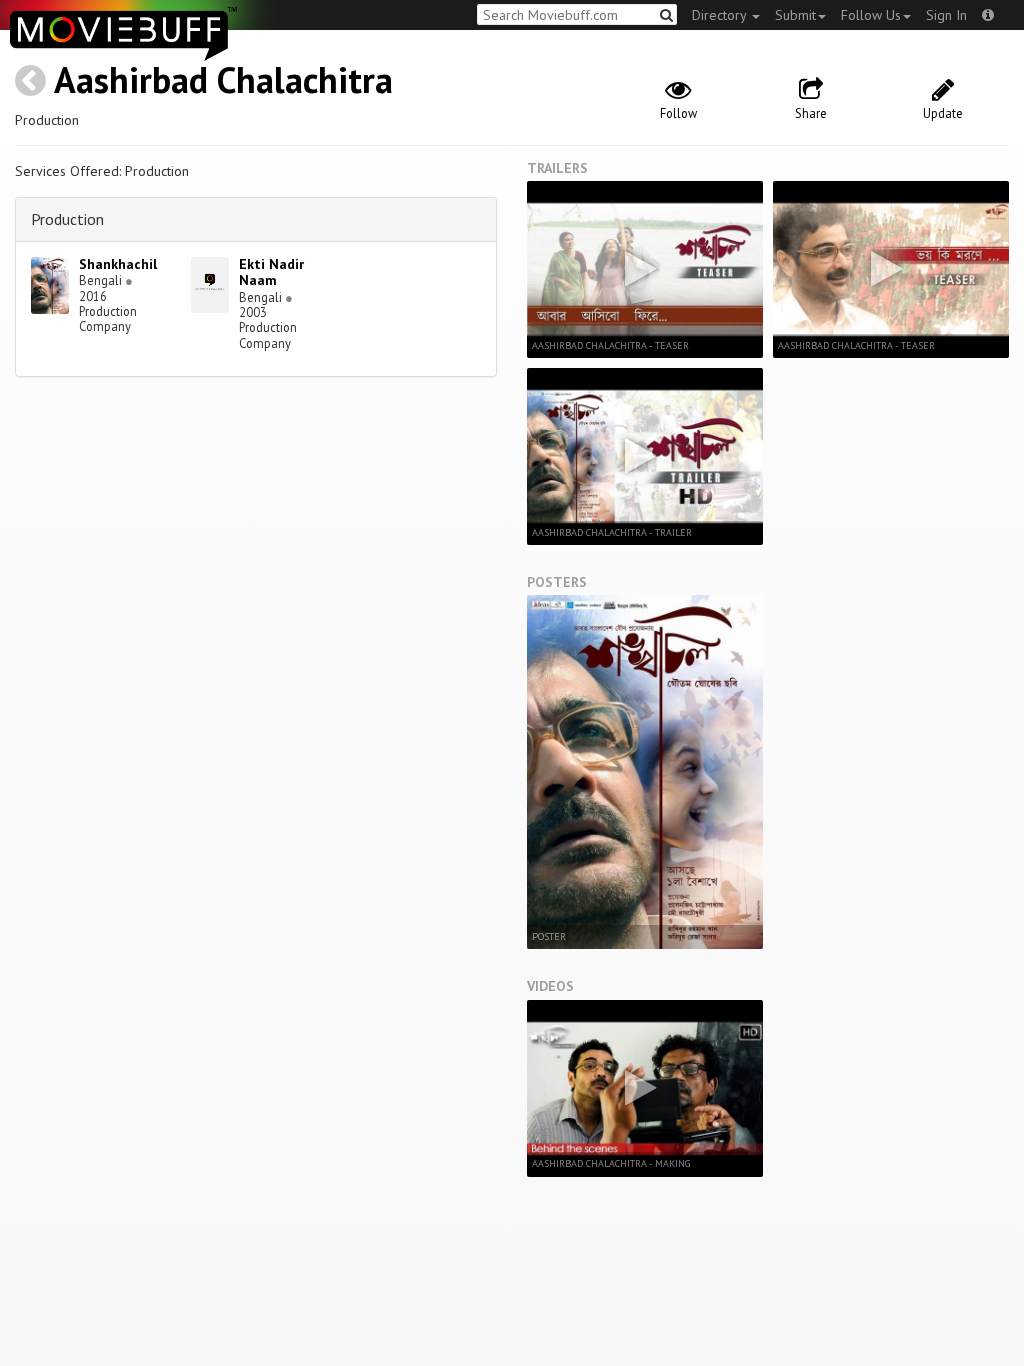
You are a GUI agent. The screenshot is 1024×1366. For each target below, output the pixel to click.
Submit (795, 15)
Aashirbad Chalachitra (223, 79)
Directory (721, 15)
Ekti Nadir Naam (271, 272)
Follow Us (871, 15)
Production (67, 219)
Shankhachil (118, 264)
